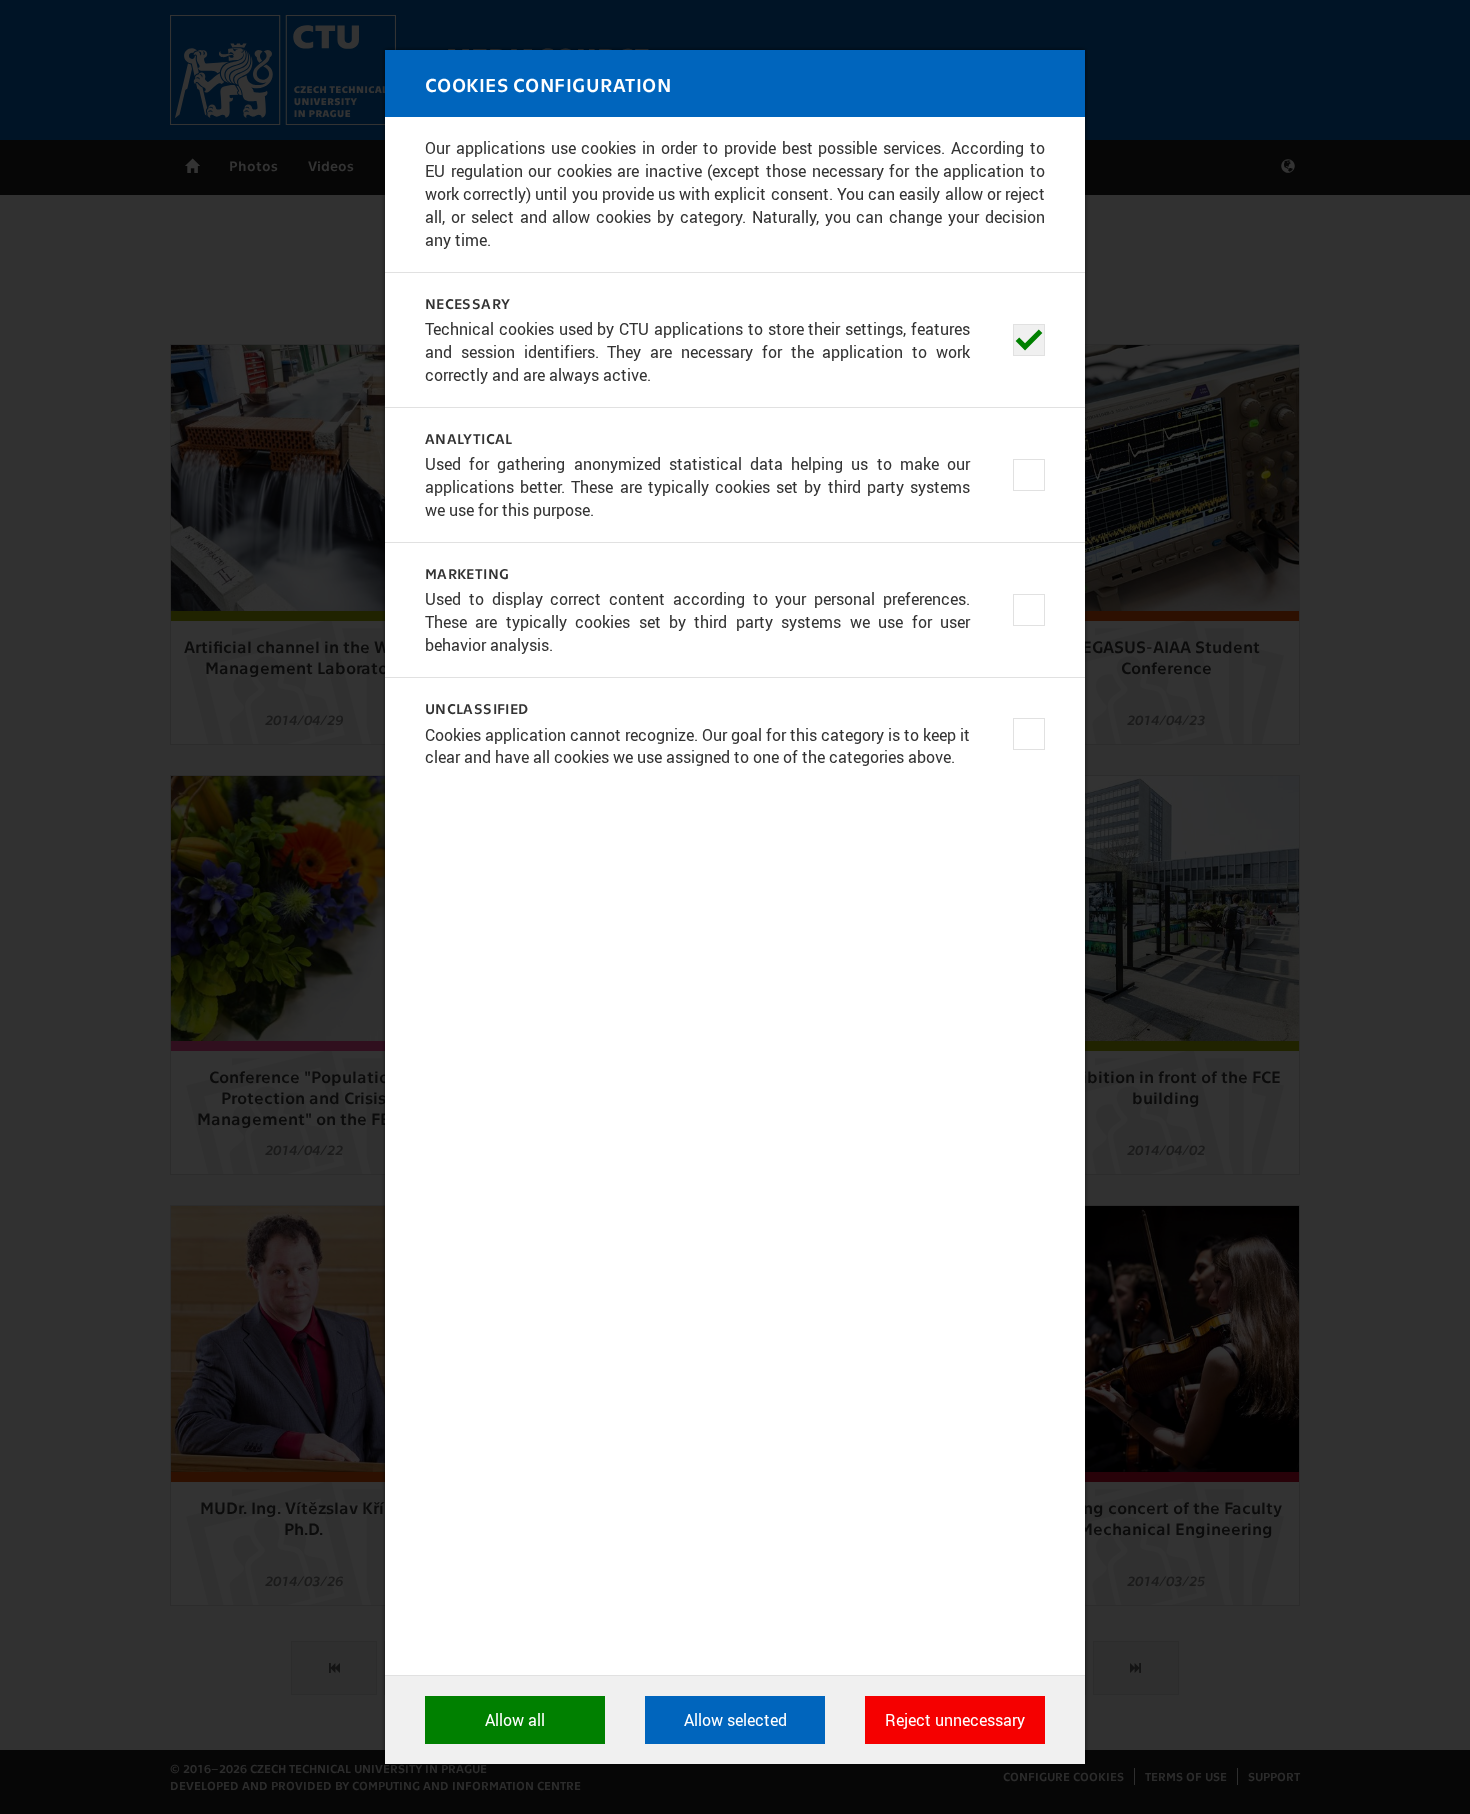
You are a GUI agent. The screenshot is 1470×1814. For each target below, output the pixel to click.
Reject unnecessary (955, 1720)
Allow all (515, 1720)
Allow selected (735, 1720)
